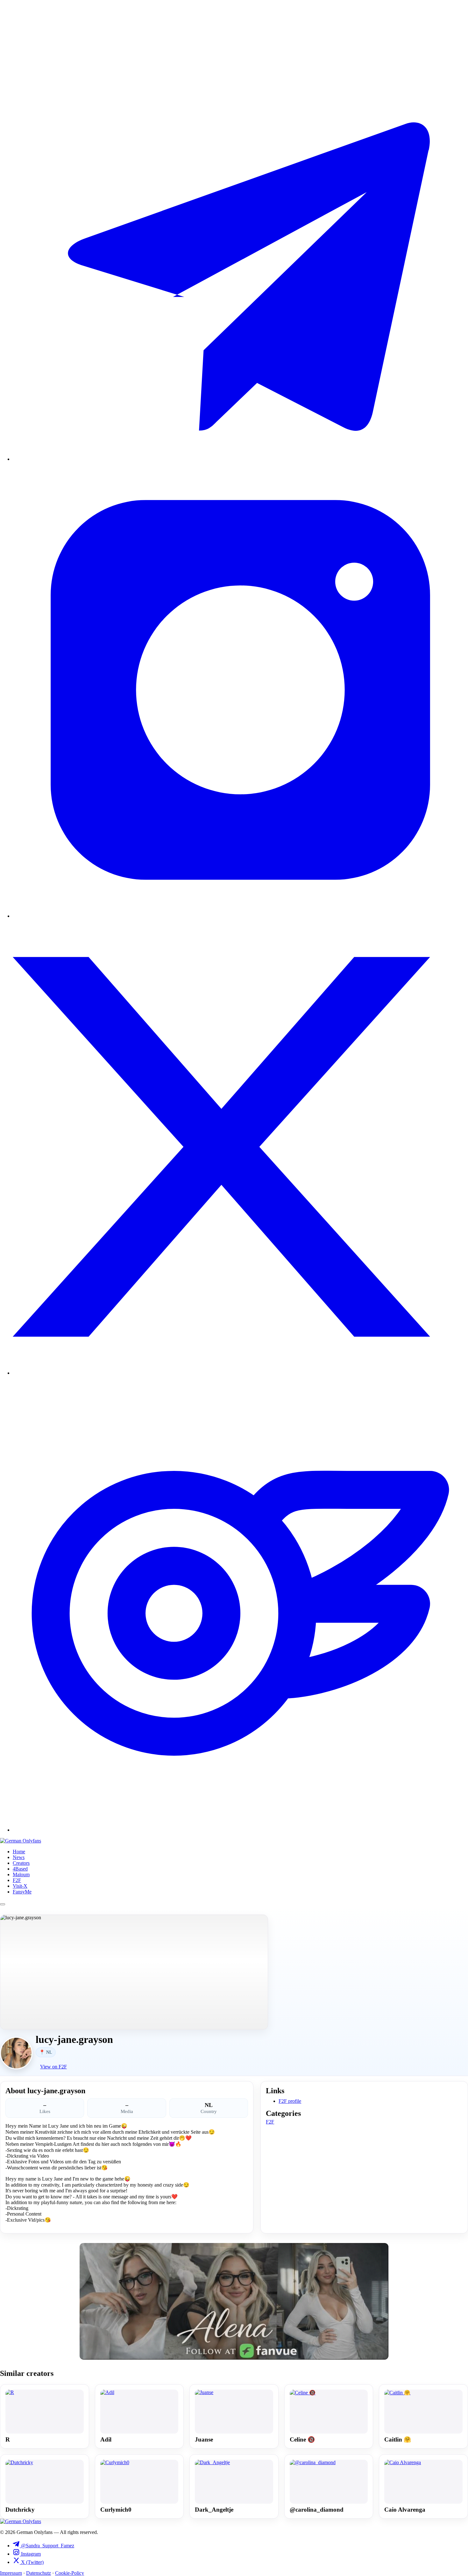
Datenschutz (39, 2573)
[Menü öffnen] (3, 1904)
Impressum (11, 2573)
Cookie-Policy (70, 2573)
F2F (17, 1880)
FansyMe (22, 1892)
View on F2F (53, 2067)
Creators (21, 1863)
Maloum (21, 1874)
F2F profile (290, 2101)
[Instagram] (240, 916)
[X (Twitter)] (240, 1373)
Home (19, 1852)
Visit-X (20, 1886)
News (19, 1857)
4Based (20, 1869)
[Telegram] (240, 459)
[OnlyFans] (240, 1830)
